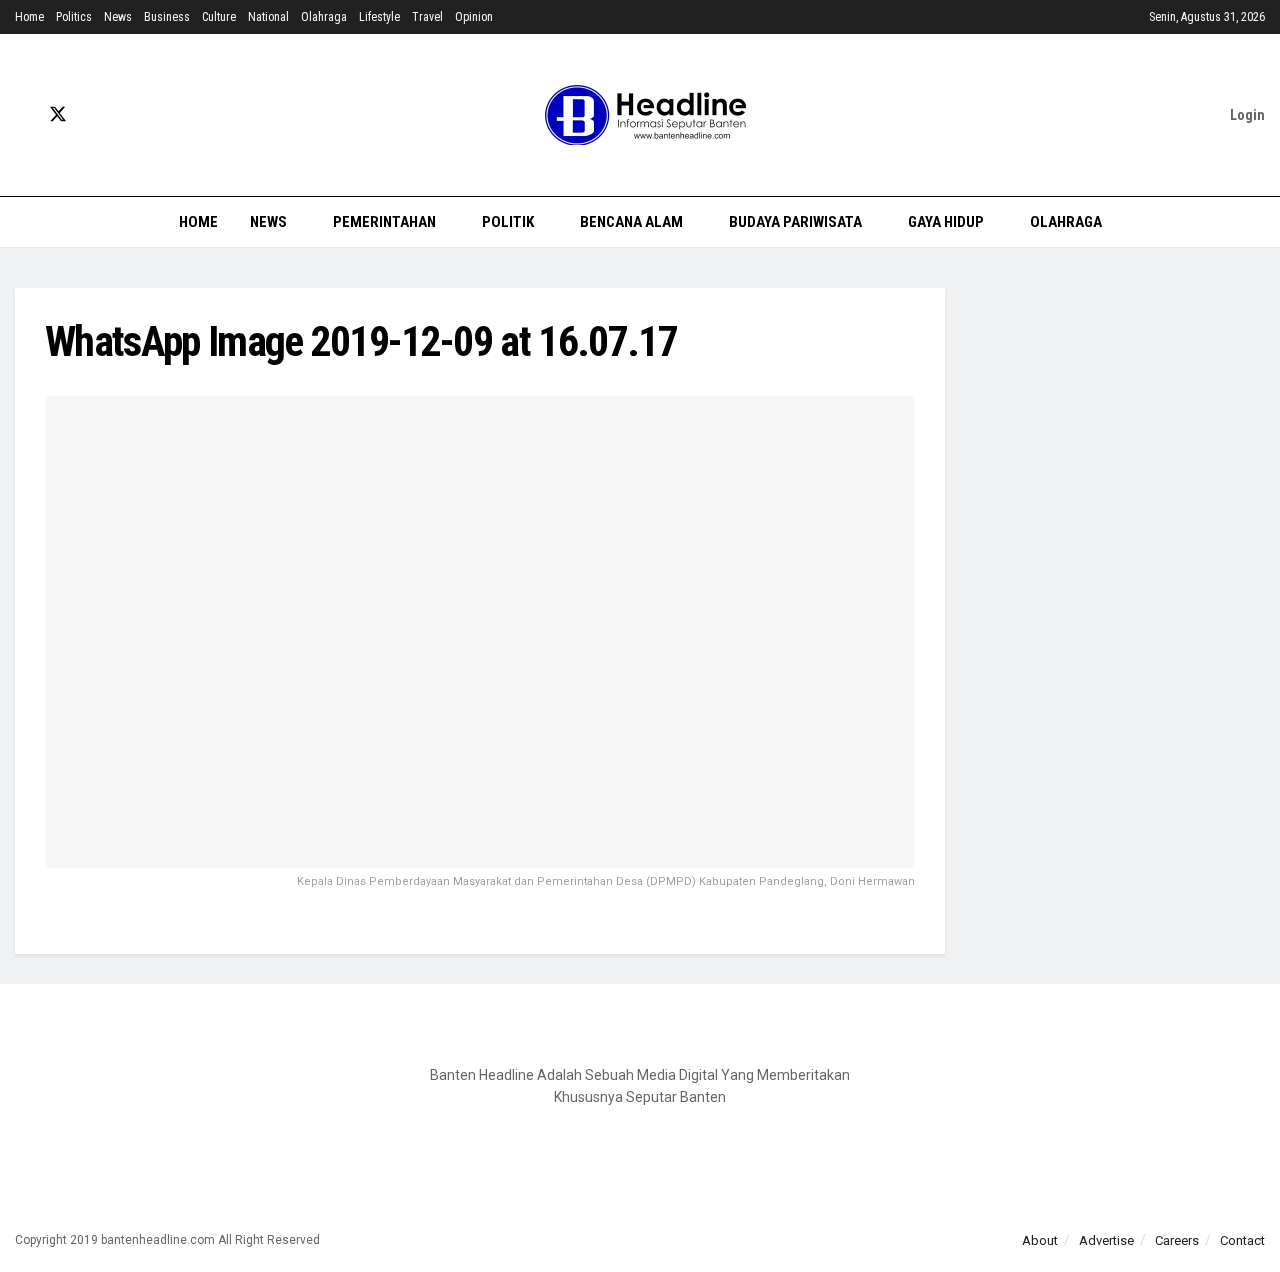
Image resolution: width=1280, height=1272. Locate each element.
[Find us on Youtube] (94, 115)
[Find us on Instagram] (128, 115)
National (268, 17)
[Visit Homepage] (640, 115)
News (118, 17)
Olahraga (324, 17)
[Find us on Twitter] (58, 115)
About (1040, 1240)
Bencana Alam (631, 222)
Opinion (474, 17)
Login (1246, 115)
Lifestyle (379, 17)
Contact (1242, 1240)
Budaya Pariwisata (795, 222)
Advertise (1106, 1240)
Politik (508, 222)
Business (167, 17)
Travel (427, 17)
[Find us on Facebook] (22, 115)
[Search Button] (1257, 222)
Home (29, 17)
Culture (219, 17)
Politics (74, 17)
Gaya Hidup (946, 222)
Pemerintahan (384, 222)
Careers (1177, 1240)
